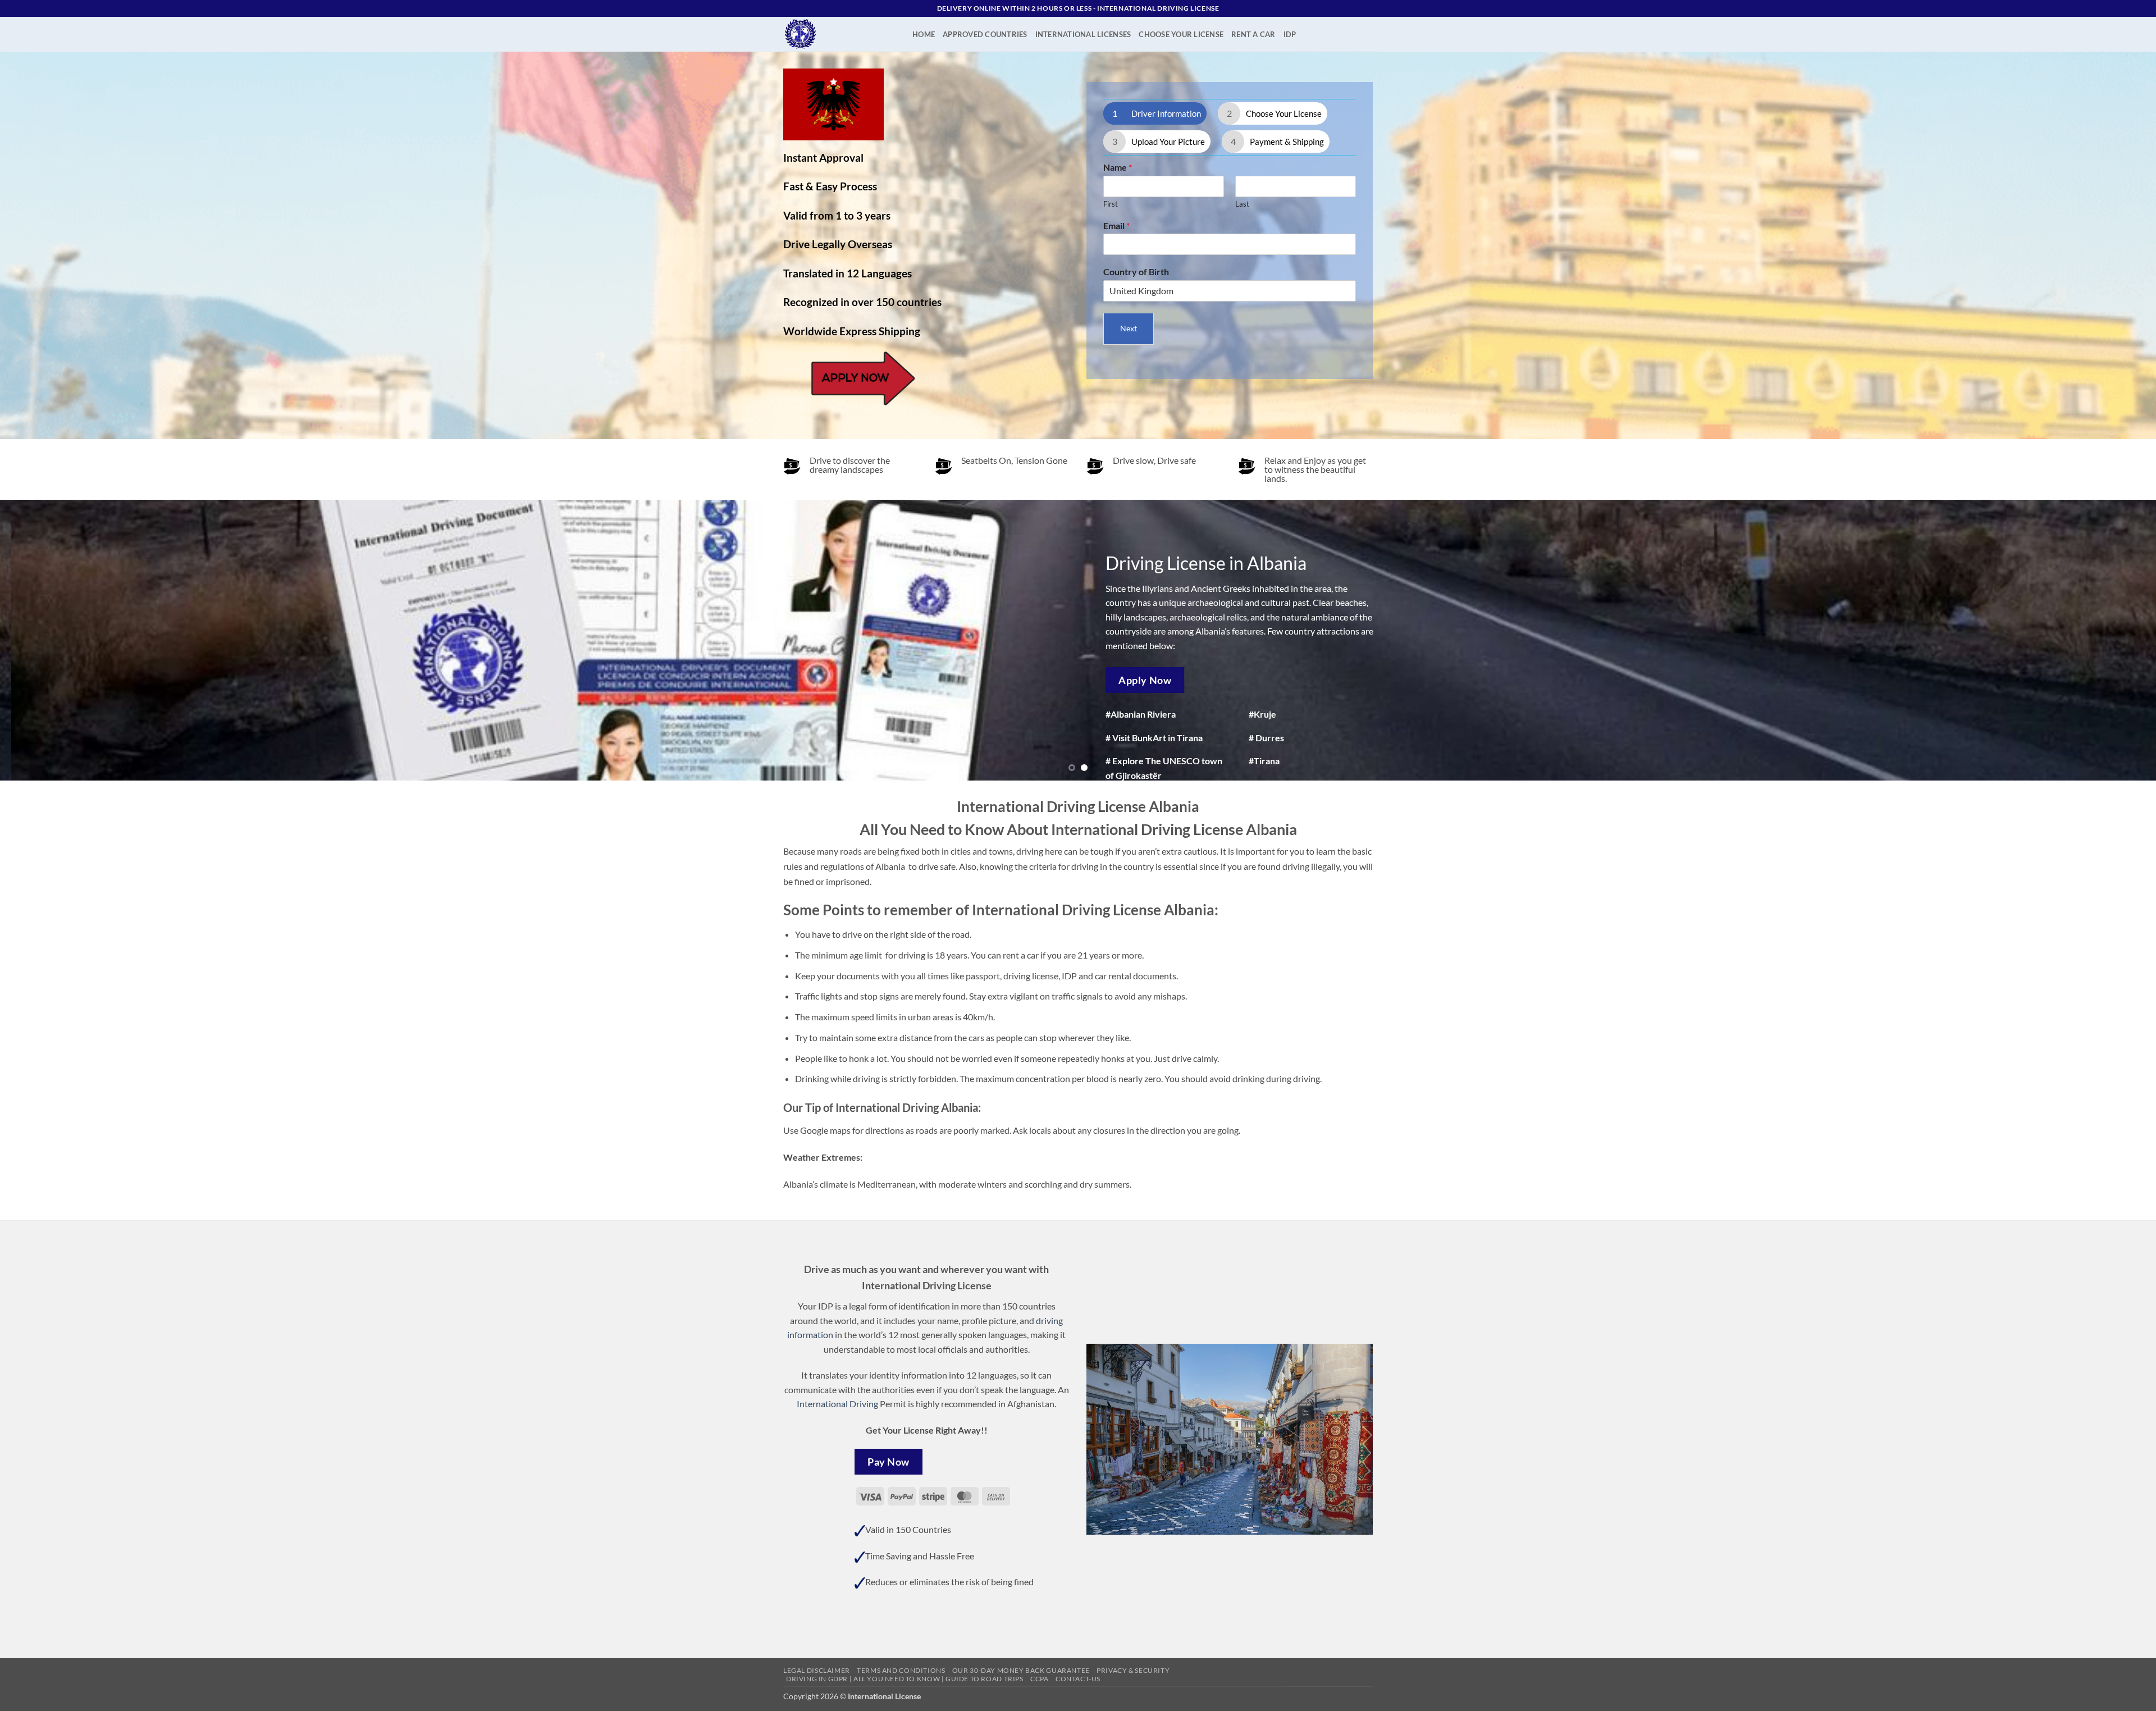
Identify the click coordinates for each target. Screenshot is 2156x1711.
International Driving (837, 1404)
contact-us (1078, 1679)
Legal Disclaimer (817, 1670)
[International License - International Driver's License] (839, 34)
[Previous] (57, 640)
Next (1129, 328)
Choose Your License (1181, 34)
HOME (924, 34)
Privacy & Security (1133, 1670)
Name (1118, 167)
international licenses (1083, 34)
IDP (1290, 34)
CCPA (1039, 1679)
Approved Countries (985, 34)
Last (1242, 204)
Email (1116, 225)
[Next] (2099, 640)
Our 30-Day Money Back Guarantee (1021, 1670)
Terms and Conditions (901, 1670)
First (1111, 204)
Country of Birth (1136, 272)
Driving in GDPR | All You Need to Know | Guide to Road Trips (905, 1679)
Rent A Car (1253, 34)
